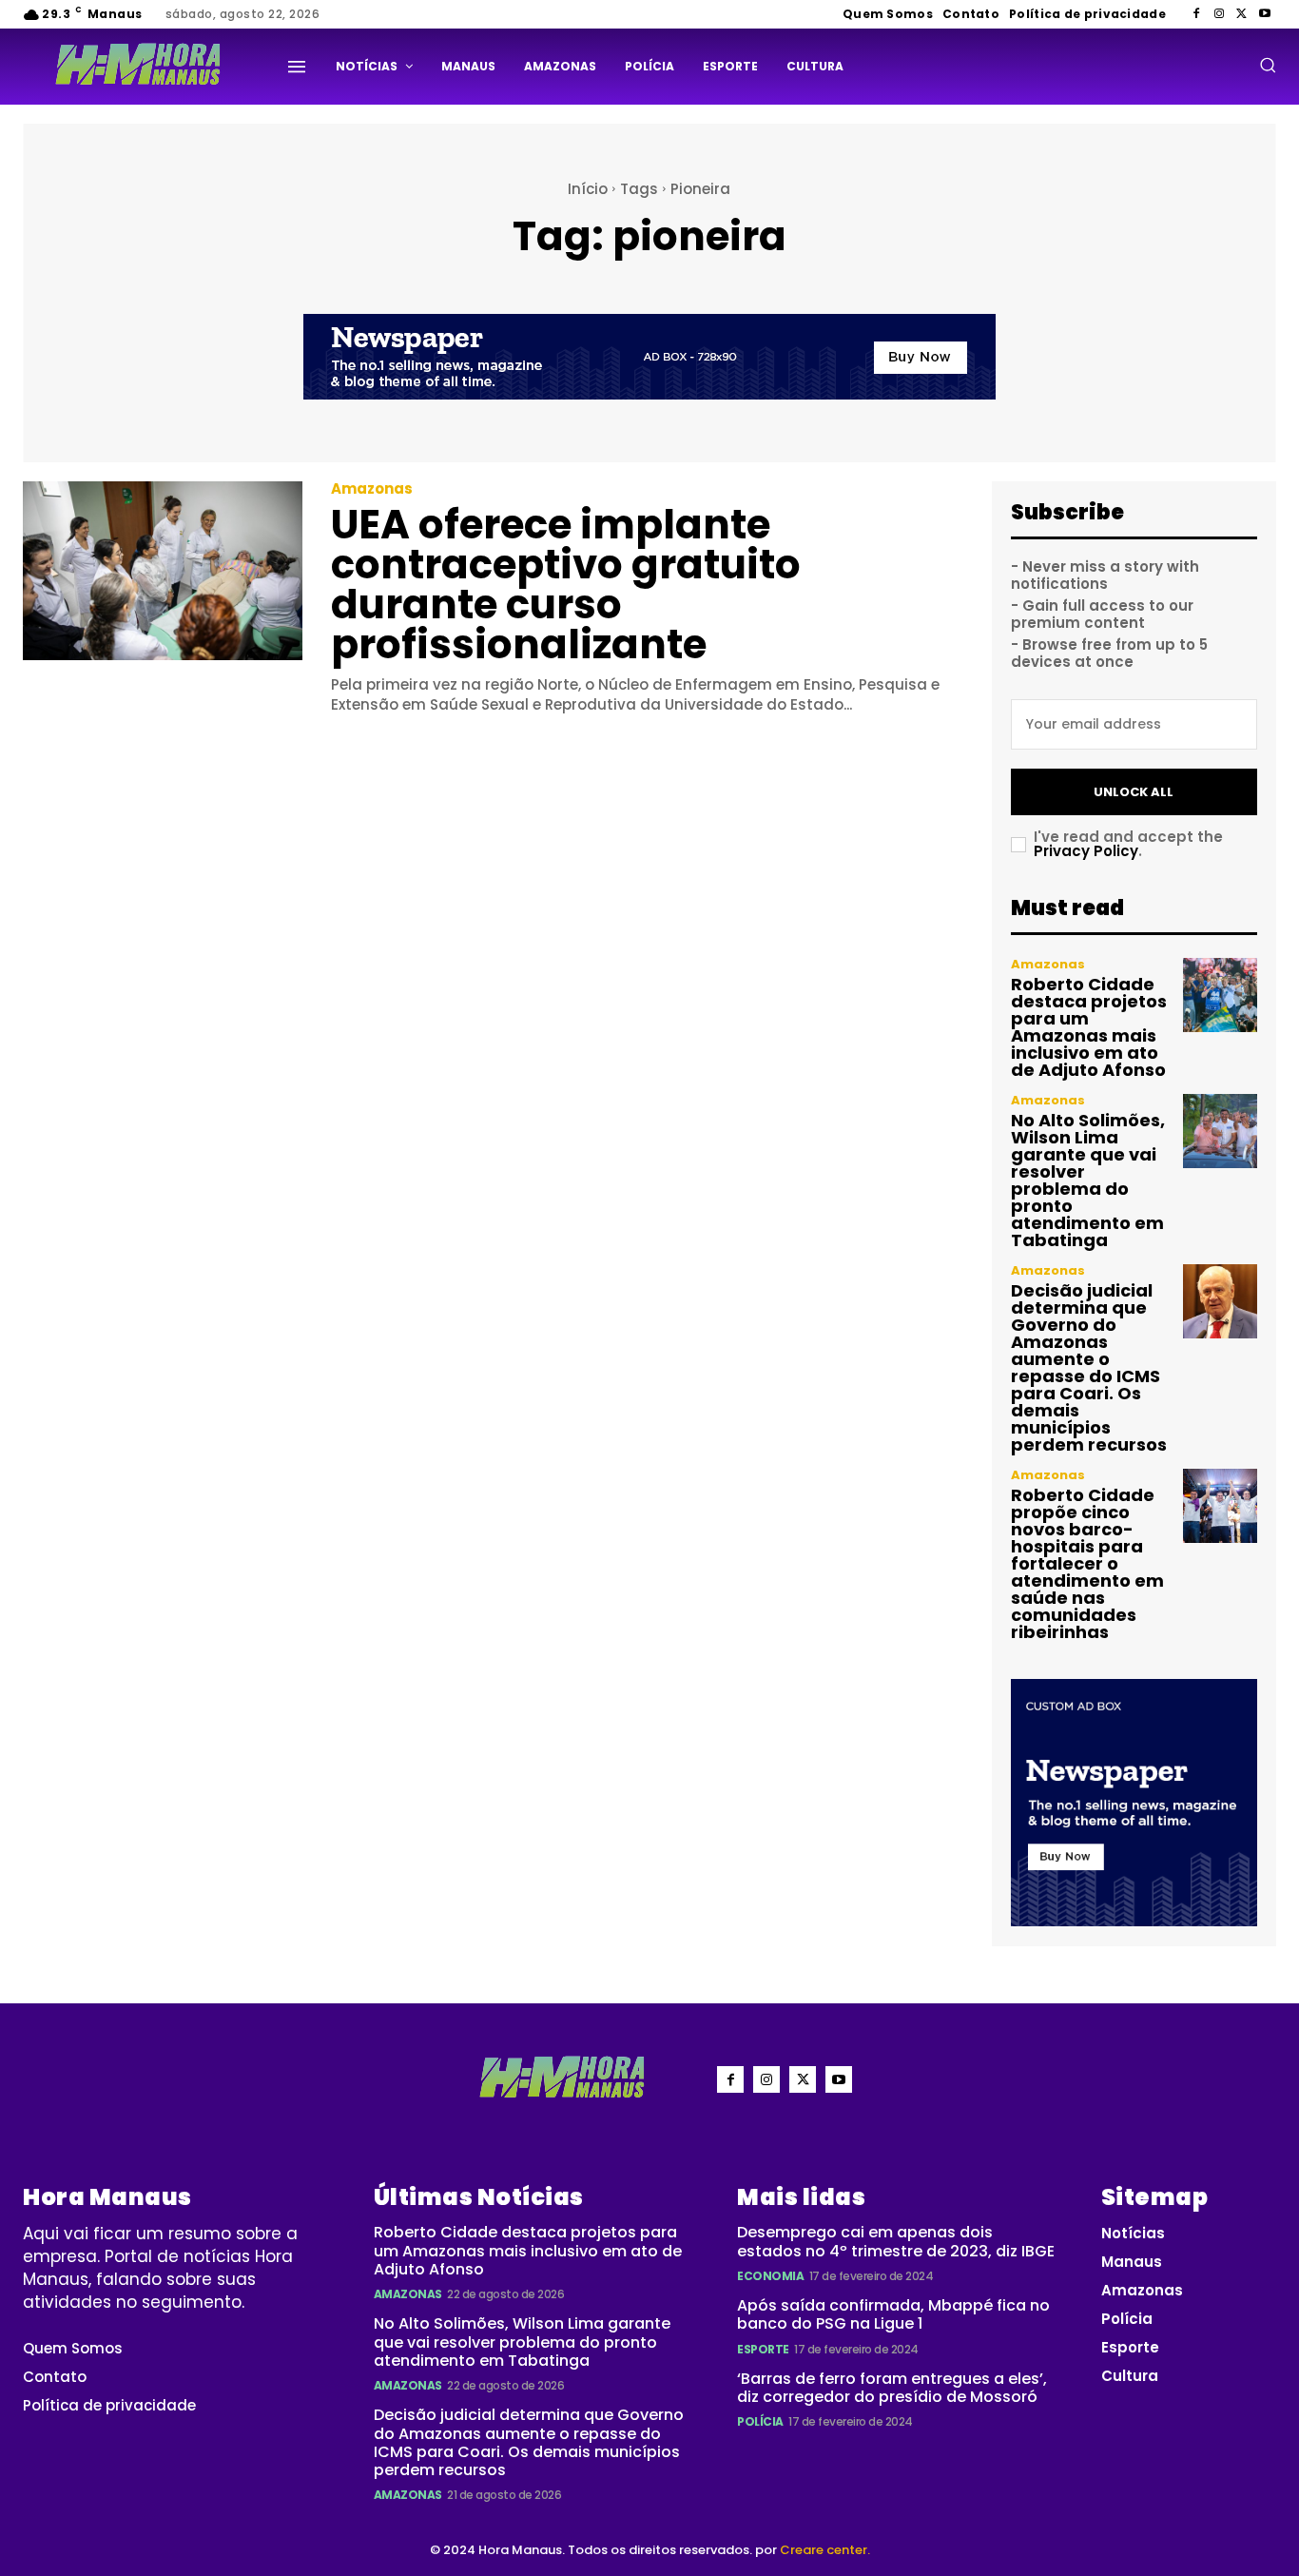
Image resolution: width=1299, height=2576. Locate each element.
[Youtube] (1265, 14)
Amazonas (372, 488)
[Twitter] (1242, 14)
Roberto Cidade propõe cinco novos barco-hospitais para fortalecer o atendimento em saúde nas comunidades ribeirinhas (1087, 1563)
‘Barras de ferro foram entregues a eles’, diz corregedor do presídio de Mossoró (892, 2388)
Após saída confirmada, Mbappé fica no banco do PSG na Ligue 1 (893, 2314)
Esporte (763, 2349)
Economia (770, 2276)
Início (588, 189)
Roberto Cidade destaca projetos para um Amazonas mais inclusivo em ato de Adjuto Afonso (1089, 1027)
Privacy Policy (1086, 851)
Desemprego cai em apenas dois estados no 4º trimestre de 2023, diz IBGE (896, 2241)
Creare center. (825, 2550)
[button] (1268, 65)
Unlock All (1134, 792)
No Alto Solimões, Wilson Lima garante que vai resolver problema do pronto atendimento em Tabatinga (1088, 1180)
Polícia (760, 2421)
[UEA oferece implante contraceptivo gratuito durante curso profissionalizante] (163, 571)
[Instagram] (1219, 14)
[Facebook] (1196, 14)
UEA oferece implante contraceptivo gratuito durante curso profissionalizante (566, 585)
